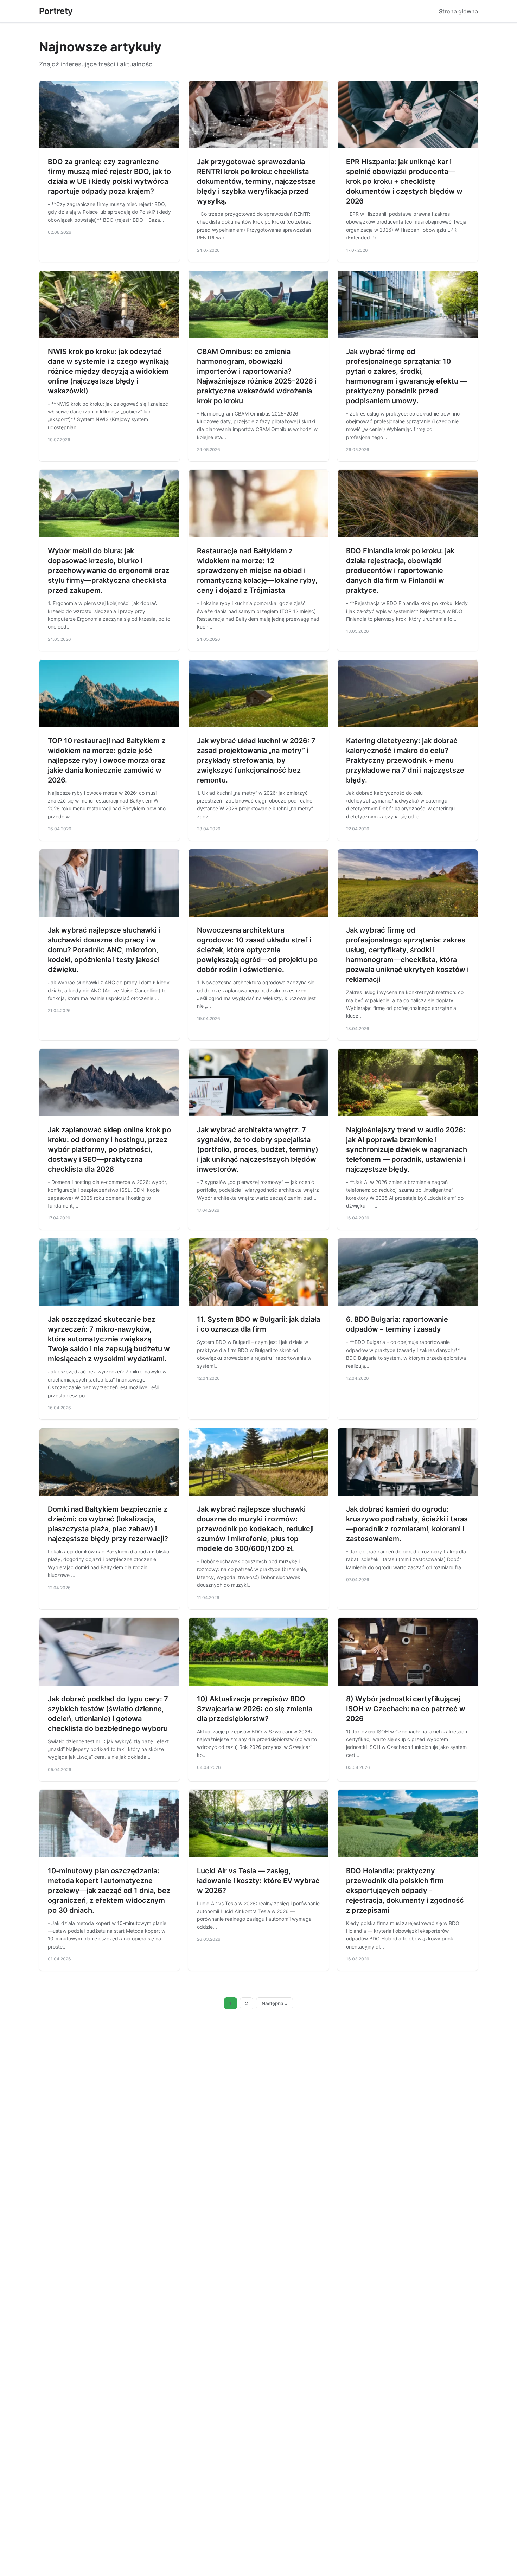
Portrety (56, 11)
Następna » (275, 2003)
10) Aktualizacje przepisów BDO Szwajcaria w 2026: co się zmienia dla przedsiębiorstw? (255, 1709)
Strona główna (458, 11)
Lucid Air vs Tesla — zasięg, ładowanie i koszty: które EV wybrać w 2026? (258, 1881)
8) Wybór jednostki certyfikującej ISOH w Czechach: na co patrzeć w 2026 (406, 1709)
